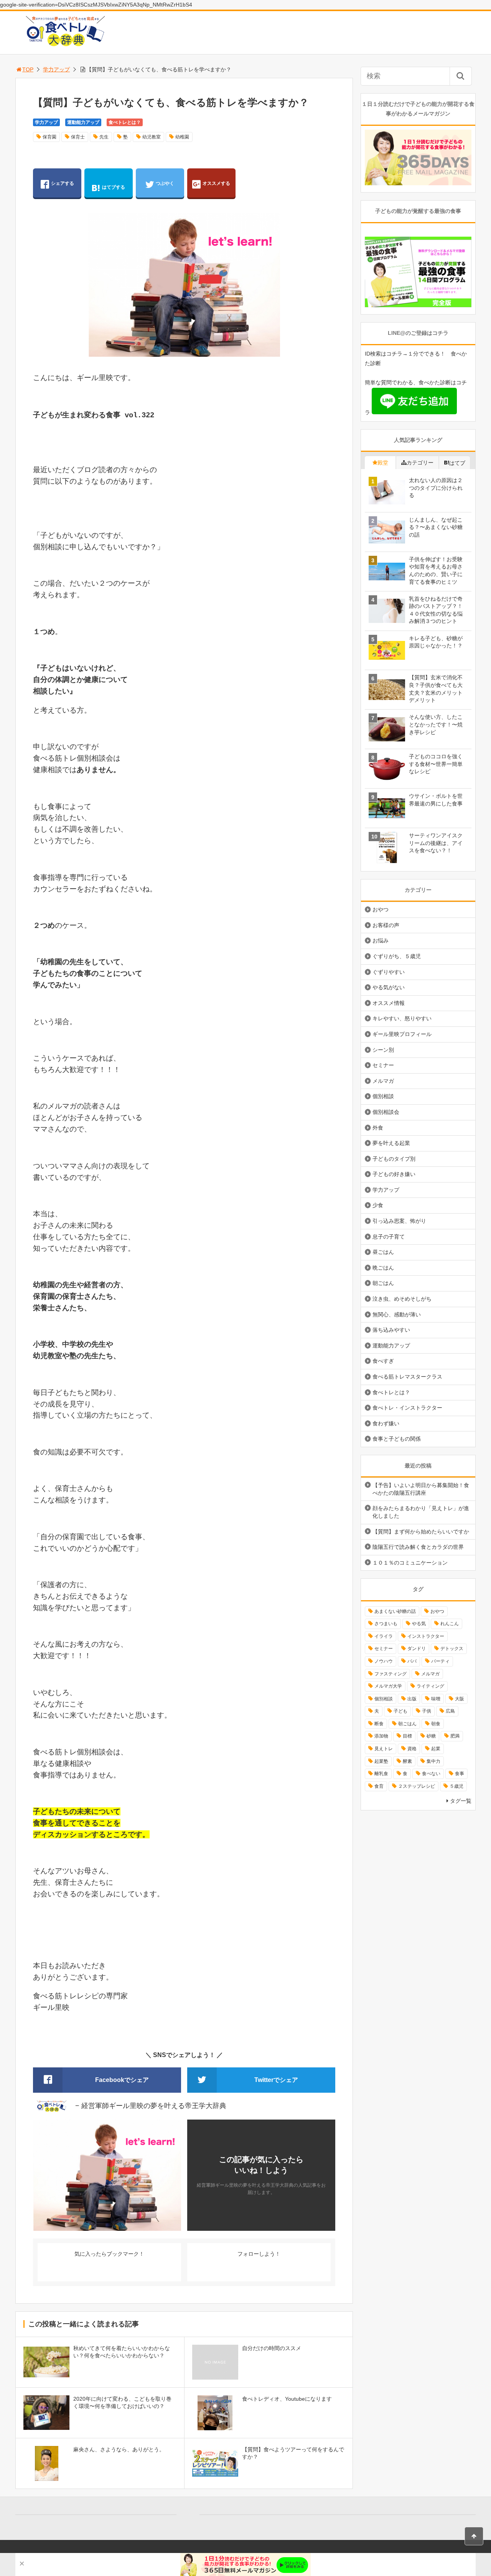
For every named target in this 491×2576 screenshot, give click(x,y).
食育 (379, 1786)
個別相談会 (386, 1112)
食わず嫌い (386, 1423)
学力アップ (56, 69)
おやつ (381, 909)
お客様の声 (386, 925)
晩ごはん (383, 1268)
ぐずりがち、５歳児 (397, 956)
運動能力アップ (83, 122)
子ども (400, 1711)
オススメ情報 (389, 1003)
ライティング (430, 1686)
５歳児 (456, 1786)
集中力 (433, 1761)
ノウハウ (384, 1661)
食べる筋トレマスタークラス (407, 1377)
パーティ (440, 1661)
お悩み (381, 940)
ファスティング (390, 1674)
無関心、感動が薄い (397, 1314)
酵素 (407, 1761)
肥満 (455, 1736)
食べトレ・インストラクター (407, 1408)
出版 (412, 1699)
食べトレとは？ (125, 122)
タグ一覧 (461, 1801)
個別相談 (383, 1096)
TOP (28, 69)
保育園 (49, 137)
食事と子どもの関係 (397, 1439)
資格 (412, 1749)
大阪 (460, 1699)
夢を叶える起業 (391, 1143)
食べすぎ (383, 1361)
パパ (412, 1661)
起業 (436, 1749)
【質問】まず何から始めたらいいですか (421, 1532)
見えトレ (384, 1749)
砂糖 (431, 1736)
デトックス (452, 1649)
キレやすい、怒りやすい (402, 1018)
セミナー (383, 1065)
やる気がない (389, 987)
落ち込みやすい (391, 1330)
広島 (450, 1711)
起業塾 (381, 1761)
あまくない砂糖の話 (395, 1611)
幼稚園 (182, 137)
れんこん (450, 1624)
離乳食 (381, 1774)
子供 (427, 1711)
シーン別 (383, 1050)
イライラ (384, 1636)
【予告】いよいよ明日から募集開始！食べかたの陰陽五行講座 (421, 1489)
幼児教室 (152, 137)
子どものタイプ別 (394, 1159)
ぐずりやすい (389, 972)
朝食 (436, 1724)
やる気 (419, 1624)
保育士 (78, 137)
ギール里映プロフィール (402, 1034)
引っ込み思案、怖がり (399, 1221)
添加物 (381, 1736)
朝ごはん (383, 1283)
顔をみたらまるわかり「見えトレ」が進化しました (421, 1512)
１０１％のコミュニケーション (410, 1563)
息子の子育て (389, 1237)
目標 (407, 1736)
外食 (378, 1128)
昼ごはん (383, 1252)
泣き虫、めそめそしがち (402, 1299)
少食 (378, 1205)
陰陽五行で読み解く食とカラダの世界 (418, 1547)
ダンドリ (417, 1649)
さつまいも (386, 1624)
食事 (460, 1774)
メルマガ (383, 1081)
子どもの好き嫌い (394, 1174)
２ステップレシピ (417, 1786)
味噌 (436, 1699)
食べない (431, 1774)
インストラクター (426, 1636)
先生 (104, 137)
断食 (379, 1724)
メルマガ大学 (388, 1686)
